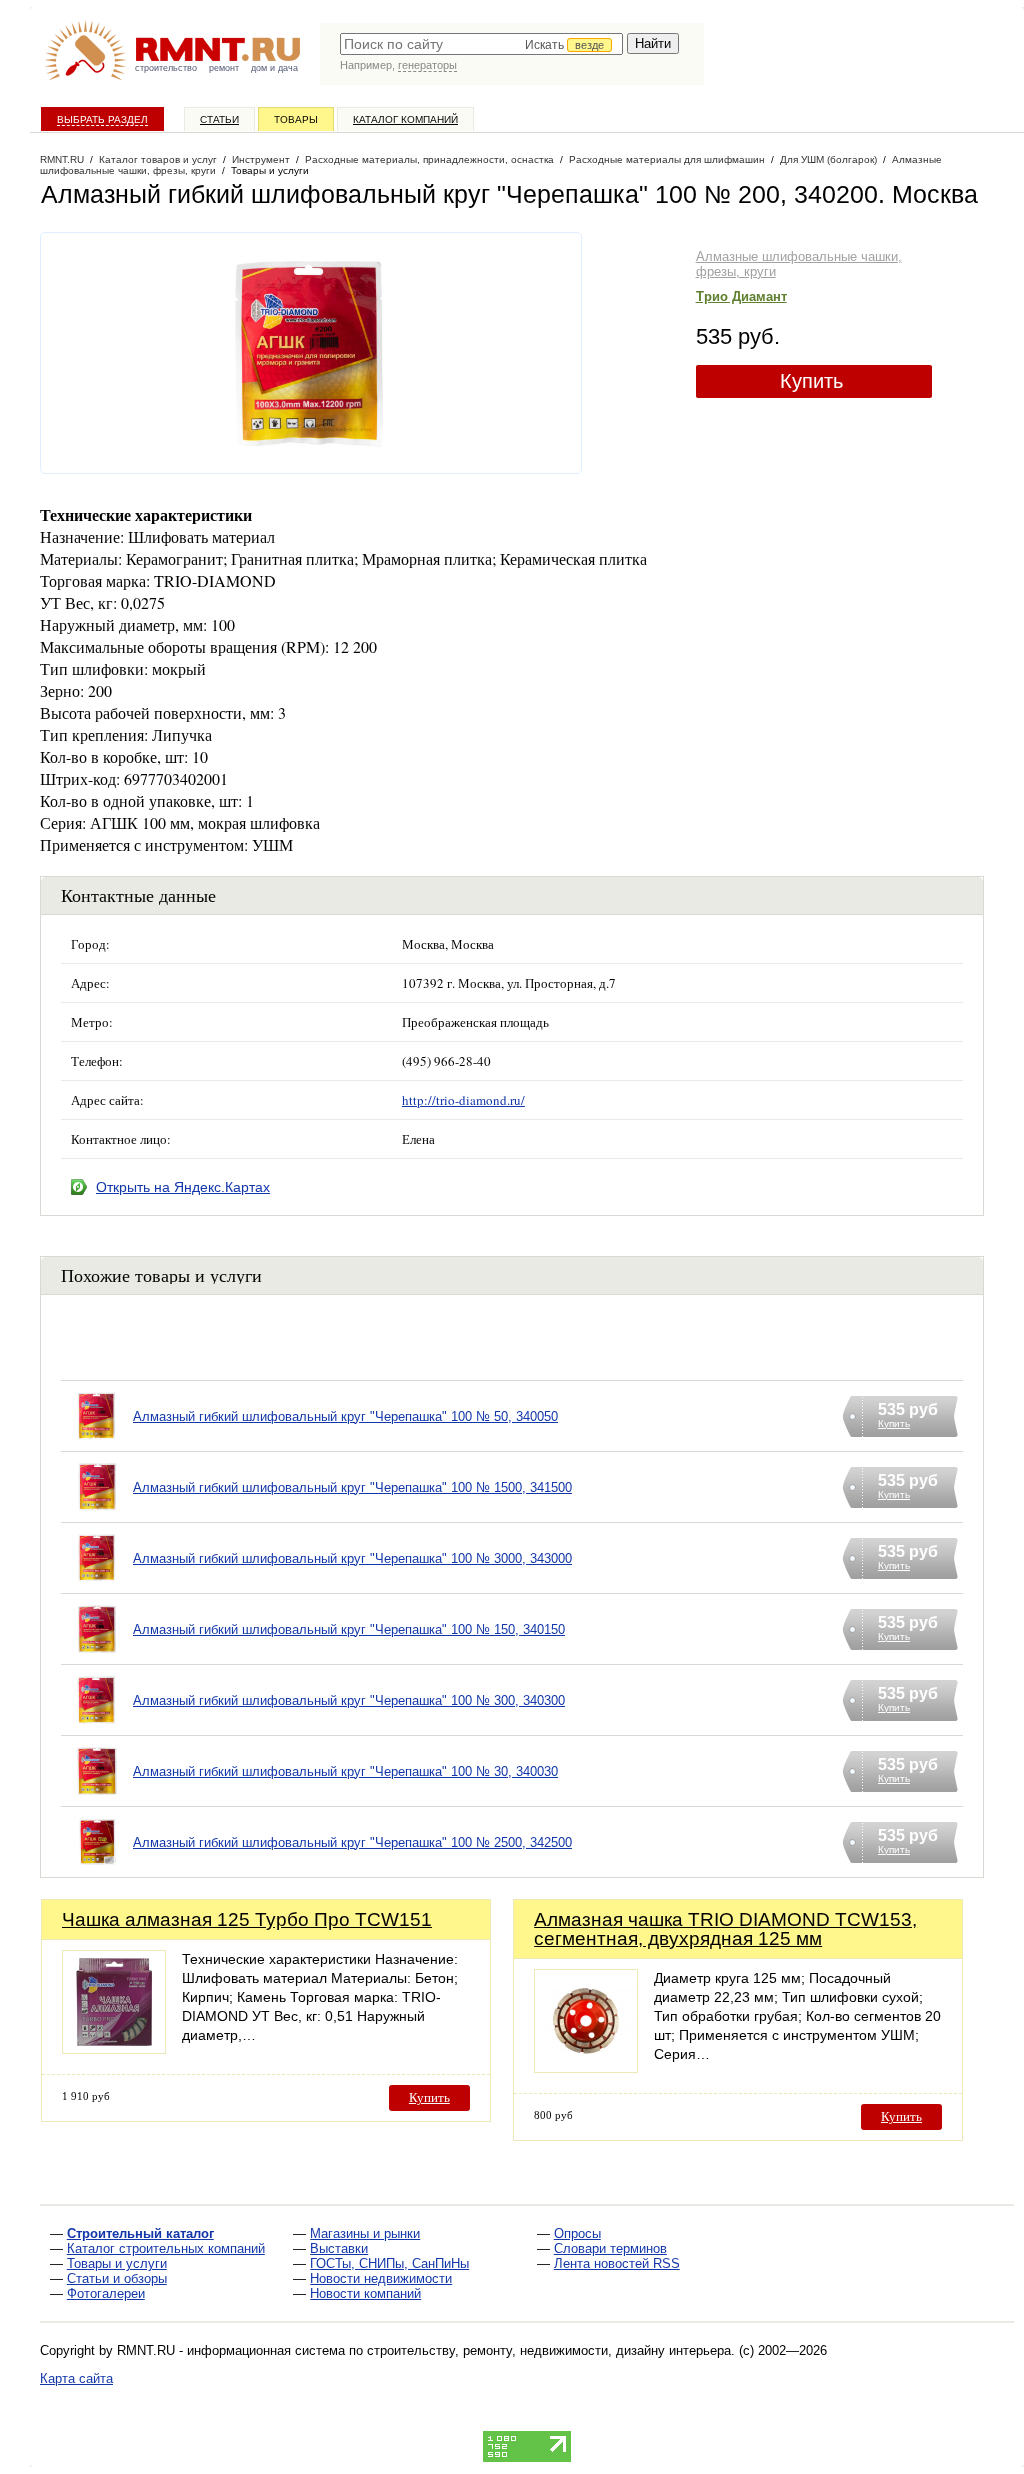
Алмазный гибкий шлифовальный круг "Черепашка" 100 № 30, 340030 (345, 1771)
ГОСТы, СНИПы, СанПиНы (389, 2263)
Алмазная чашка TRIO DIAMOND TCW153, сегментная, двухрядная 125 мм (725, 1929)
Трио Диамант (741, 296)
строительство (166, 68)
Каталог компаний (405, 119)
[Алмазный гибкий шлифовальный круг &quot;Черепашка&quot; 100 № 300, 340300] (97, 1725)
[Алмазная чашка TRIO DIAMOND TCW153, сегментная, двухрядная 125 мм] (586, 2067)
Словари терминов (610, 2248)
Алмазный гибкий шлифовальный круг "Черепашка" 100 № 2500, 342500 (352, 1842)
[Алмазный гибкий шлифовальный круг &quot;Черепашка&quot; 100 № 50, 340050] (97, 1441)
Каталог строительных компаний (166, 2248)
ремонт (224, 68)
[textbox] (481, 44)
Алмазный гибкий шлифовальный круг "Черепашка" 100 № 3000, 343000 (352, 1558)
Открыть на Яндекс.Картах (183, 1187)
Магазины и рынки (365, 2233)
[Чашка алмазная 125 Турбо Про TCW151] (114, 2048)
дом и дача (274, 68)
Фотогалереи (106, 2293)
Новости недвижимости (381, 2278)
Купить (811, 381)
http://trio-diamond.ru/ (463, 1100)
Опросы (577, 2233)
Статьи (219, 119)
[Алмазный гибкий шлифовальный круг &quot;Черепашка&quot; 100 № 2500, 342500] (97, 1867)
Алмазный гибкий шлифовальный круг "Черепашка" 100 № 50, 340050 (345, 1416)
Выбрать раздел (102, 119)
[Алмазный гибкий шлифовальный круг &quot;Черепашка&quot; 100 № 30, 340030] (97, 1796)
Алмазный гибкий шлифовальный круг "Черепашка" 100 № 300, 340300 (349, 1700)
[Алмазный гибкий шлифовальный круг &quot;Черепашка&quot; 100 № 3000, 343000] (97, 1583)
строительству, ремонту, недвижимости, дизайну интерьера (549, 2350)
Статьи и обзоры (117, 2278)
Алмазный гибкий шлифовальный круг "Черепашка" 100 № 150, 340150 (349, 1629)
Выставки (339, 2248)
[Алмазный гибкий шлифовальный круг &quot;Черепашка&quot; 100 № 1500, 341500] (97, 1512)
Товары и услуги (117, 2263)
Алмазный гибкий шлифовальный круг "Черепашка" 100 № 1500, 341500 (352, 1487)
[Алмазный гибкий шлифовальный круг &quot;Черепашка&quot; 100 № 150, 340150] (97, 1654)
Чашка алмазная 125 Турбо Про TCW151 (247, 1919)
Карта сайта (76, 2378)
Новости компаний (365, 2293)
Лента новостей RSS (617, 2263)
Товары (296, 119)
